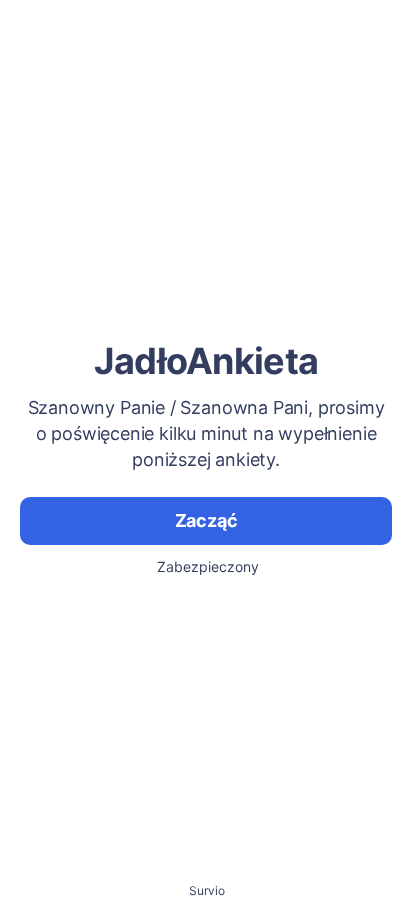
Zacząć (206, 520)
